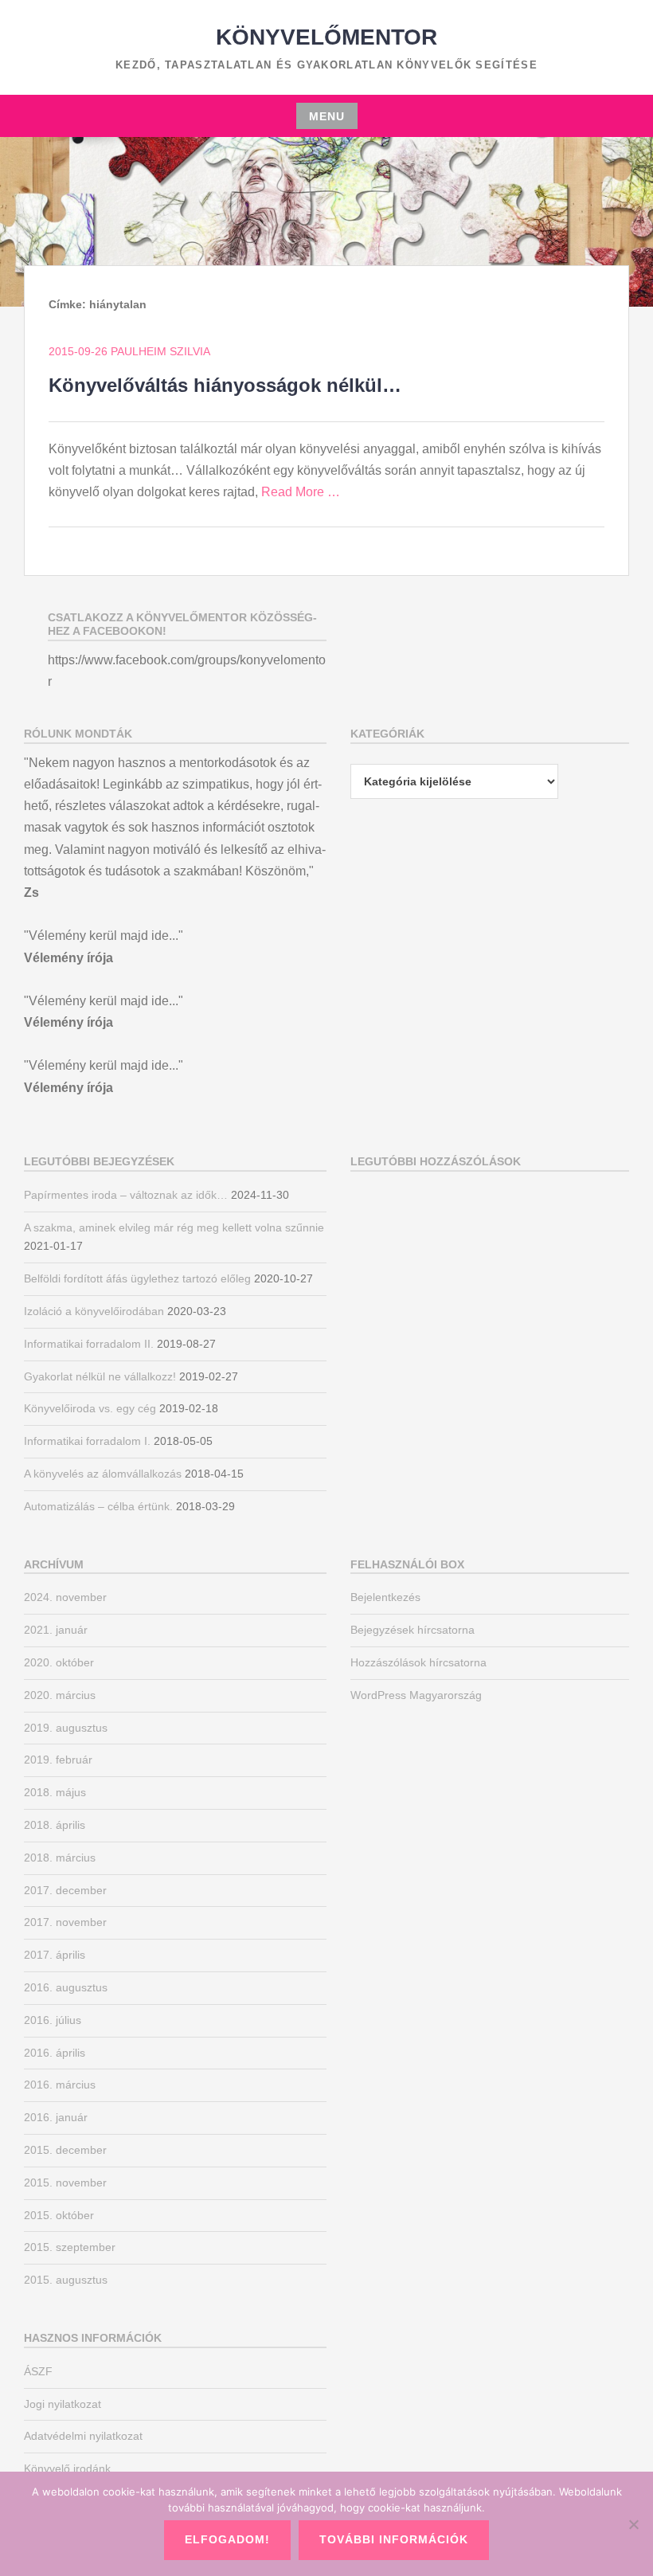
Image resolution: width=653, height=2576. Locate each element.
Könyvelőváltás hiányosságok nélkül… (225, 385)
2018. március (60, 1858)
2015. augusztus (66, 2280)
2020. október (59, 1662)
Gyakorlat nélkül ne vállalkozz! (100, 1376)
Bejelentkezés (385, 1597)
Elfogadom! (227, 2539)
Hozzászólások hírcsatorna (418, 1662)
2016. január (56, 2117)
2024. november (65, 1597)
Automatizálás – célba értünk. (98, 1506)
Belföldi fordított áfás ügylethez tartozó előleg (137, 1278)
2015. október (59, 2215)
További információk (394, 2539)
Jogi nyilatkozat (63, 2404)
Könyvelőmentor (326, 37)
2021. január (56, 1630)
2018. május (55, 1792)
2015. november (65, 2183)
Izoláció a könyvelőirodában (94, 1311)
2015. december (65, 2150)
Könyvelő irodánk (67, 2468)
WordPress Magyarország (416, 1695)
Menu (327, 116)
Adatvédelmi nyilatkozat (83, 2436)
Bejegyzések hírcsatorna (413, 1630)
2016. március (60, 2085)
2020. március (60, 1695)
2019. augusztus (66, 1728)
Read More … (301, 492)
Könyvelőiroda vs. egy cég (90, 1408)
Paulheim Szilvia (160, 351)
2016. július (53, 2020)
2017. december (65, 1890)
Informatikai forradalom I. (87, 1441)
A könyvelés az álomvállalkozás (103, 1474)
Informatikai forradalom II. (89, 1344)
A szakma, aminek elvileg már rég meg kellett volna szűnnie (174, 1227)
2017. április (55, 1955)
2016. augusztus (66, 1987)
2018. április (55, 1825)
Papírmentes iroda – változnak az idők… (126, 1195)
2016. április (55, 2053)
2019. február (58, 1760)
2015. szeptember (70, 2247)
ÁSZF (38, 2371)
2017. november (65, 1922)
